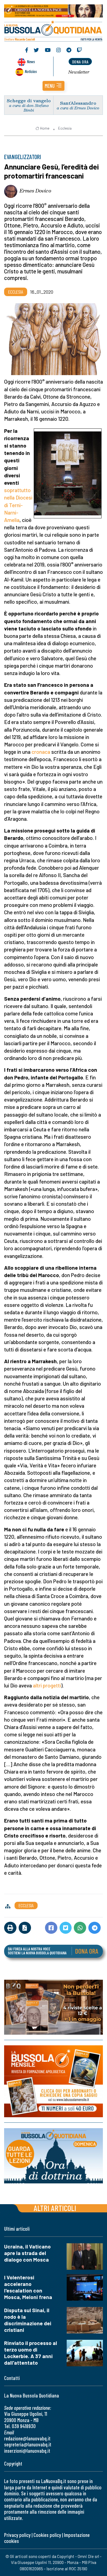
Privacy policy (17, 2535)
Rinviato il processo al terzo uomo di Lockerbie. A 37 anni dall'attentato (31, 2353)
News (31, 61)
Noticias (31, 71)
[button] (54, 86)
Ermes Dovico (35, 191)
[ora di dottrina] (54, 2156)
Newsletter (79, 72)
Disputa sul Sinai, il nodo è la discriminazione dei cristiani (28, 2320)
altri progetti (47, 1685)
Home (45, 128)
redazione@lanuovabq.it (27, 2438)
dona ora (80, 62)
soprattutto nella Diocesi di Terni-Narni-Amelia (18, 505)
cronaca (41, 752)
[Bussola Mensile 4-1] (54, 2007)
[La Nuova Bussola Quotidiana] (54, 30)
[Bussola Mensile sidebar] (54, 2082)
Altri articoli (55, 2208)
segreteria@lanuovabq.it (28, 2444)
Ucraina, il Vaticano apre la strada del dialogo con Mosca (27, 2253)
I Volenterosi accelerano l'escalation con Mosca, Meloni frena (28, 2287)
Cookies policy (47, 2535)
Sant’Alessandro (78, 103)
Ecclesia (65, 128)
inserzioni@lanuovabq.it (27, 2451)
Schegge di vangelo (29, 100)
